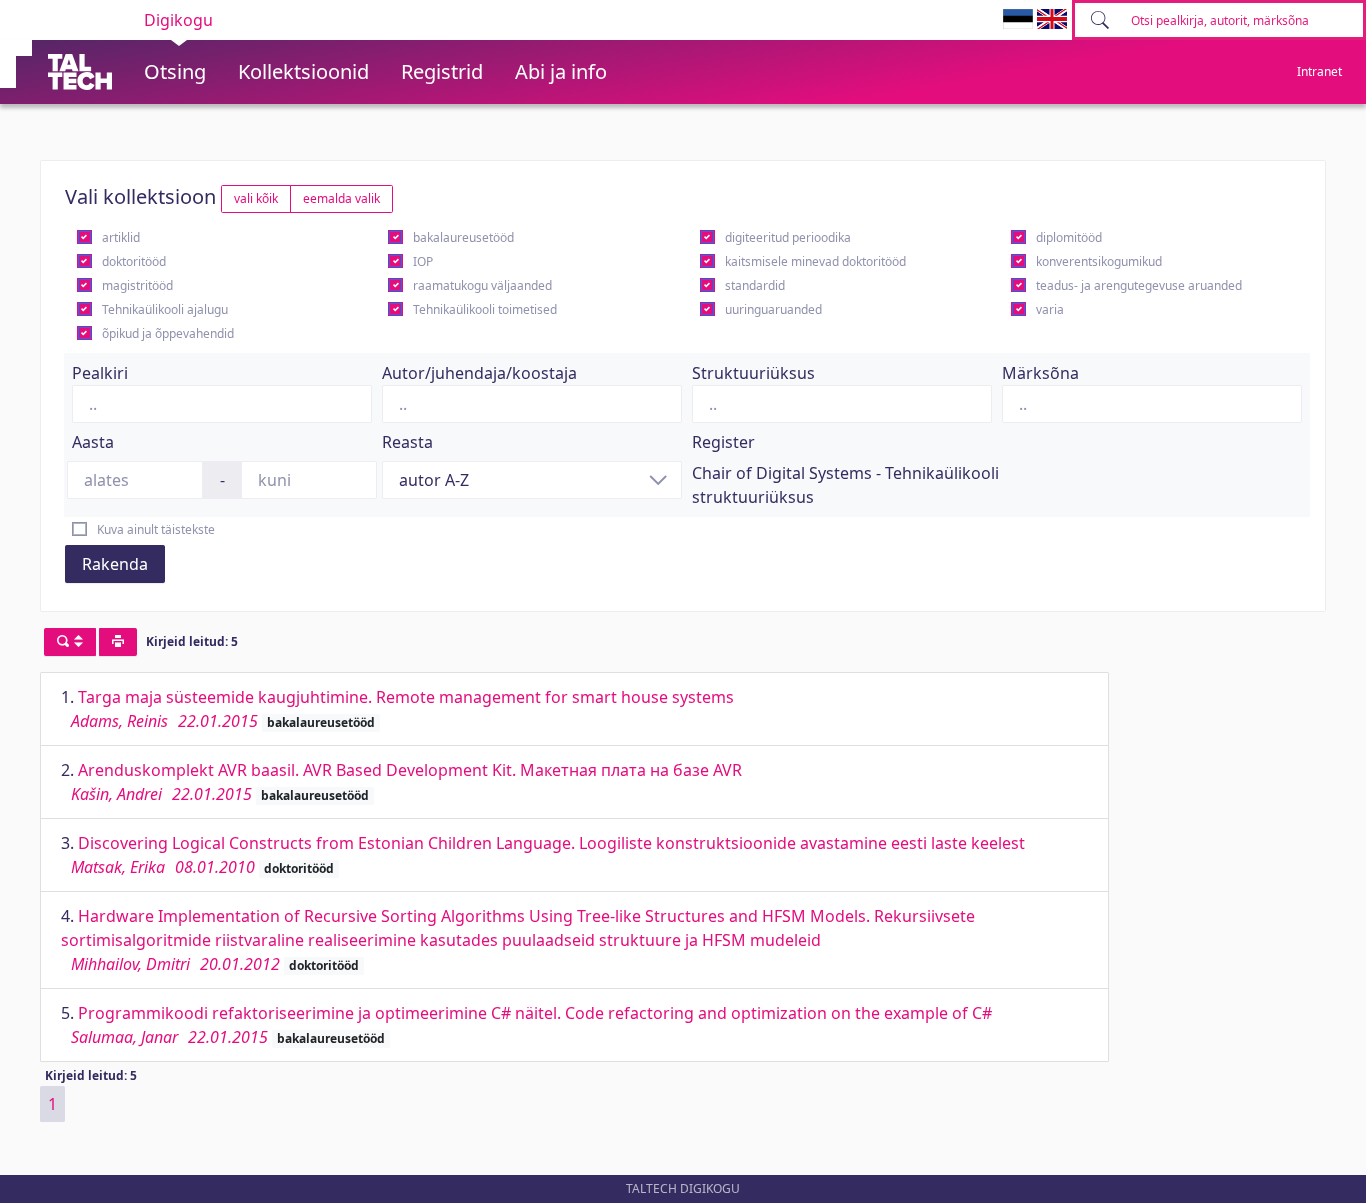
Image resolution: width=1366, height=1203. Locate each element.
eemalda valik (341, 198)
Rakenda (115, 564)
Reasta (407, 442)
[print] (118, 642)
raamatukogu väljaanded (482, 285)
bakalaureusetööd (463, 237)
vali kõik (256, 198)
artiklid (121, 237)
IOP (423, 261)
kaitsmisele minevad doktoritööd (815, 261)
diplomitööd (1069, 237)
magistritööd (137, 285)
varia (1050, 309)
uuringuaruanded (773, 309)
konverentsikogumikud (1099, 261)
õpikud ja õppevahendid (168, 333)
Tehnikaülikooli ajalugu (165, 309)
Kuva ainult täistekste (156, 529)
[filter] (70, 642)
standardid (755, 285)
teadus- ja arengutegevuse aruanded (1139, 285)
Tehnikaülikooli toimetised (485, 309)
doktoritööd (134, 261)
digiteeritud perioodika (788, 237)
